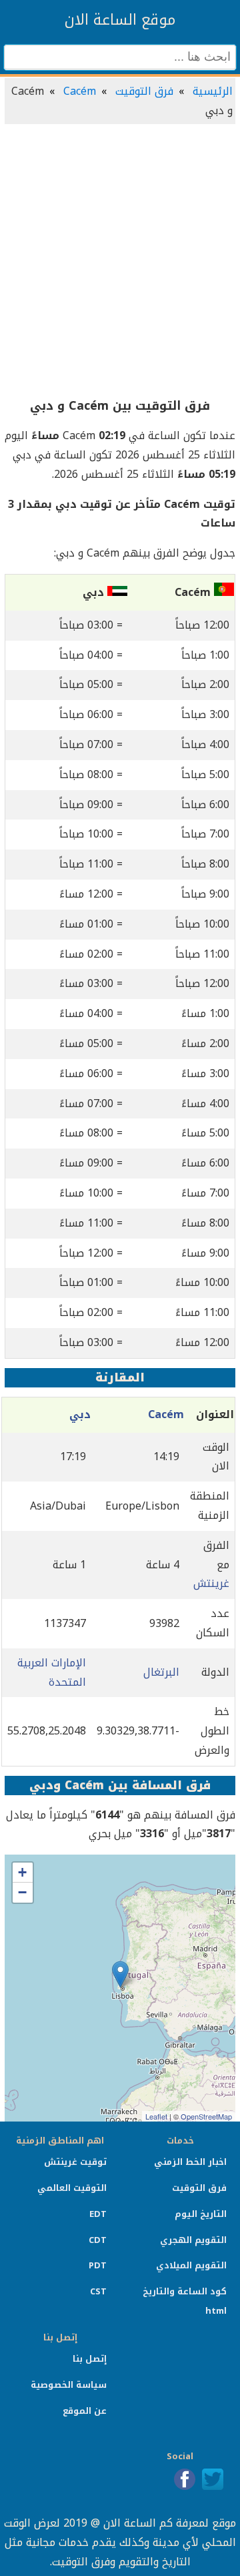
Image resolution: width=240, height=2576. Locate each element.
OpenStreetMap (206, 2116)
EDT (98, 2214)
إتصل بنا (90, 2359)
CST (98, 2291)
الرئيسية (213, 91)
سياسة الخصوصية (69, 2385)
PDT (98, 2265)
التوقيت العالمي (72, 2188)
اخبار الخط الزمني (190, 2162)
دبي (80, 1414)
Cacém (80, 91)
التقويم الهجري (193, 2240)
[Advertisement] (120, 262)
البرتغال (161, 1672)
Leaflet (156, 2116)
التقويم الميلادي (191, 2265)
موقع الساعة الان (120, 20)
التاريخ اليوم (201, 2214)
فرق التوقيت (144, 91)
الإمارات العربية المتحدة (52, 1672)
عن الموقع (85, 2411)
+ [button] (22, 1872)
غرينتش (211, 1583)
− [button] (22, 1892)
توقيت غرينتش (75, 2162)
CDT (98, 2240)
